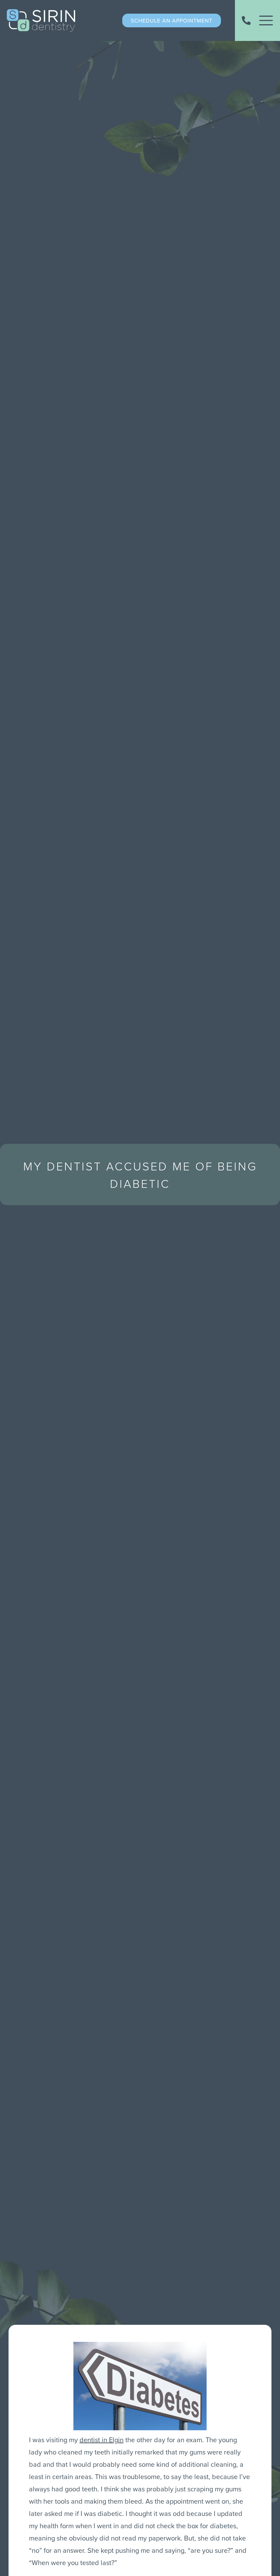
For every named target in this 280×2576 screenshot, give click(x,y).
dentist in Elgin (102, 2440)
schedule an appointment (172, 20)
